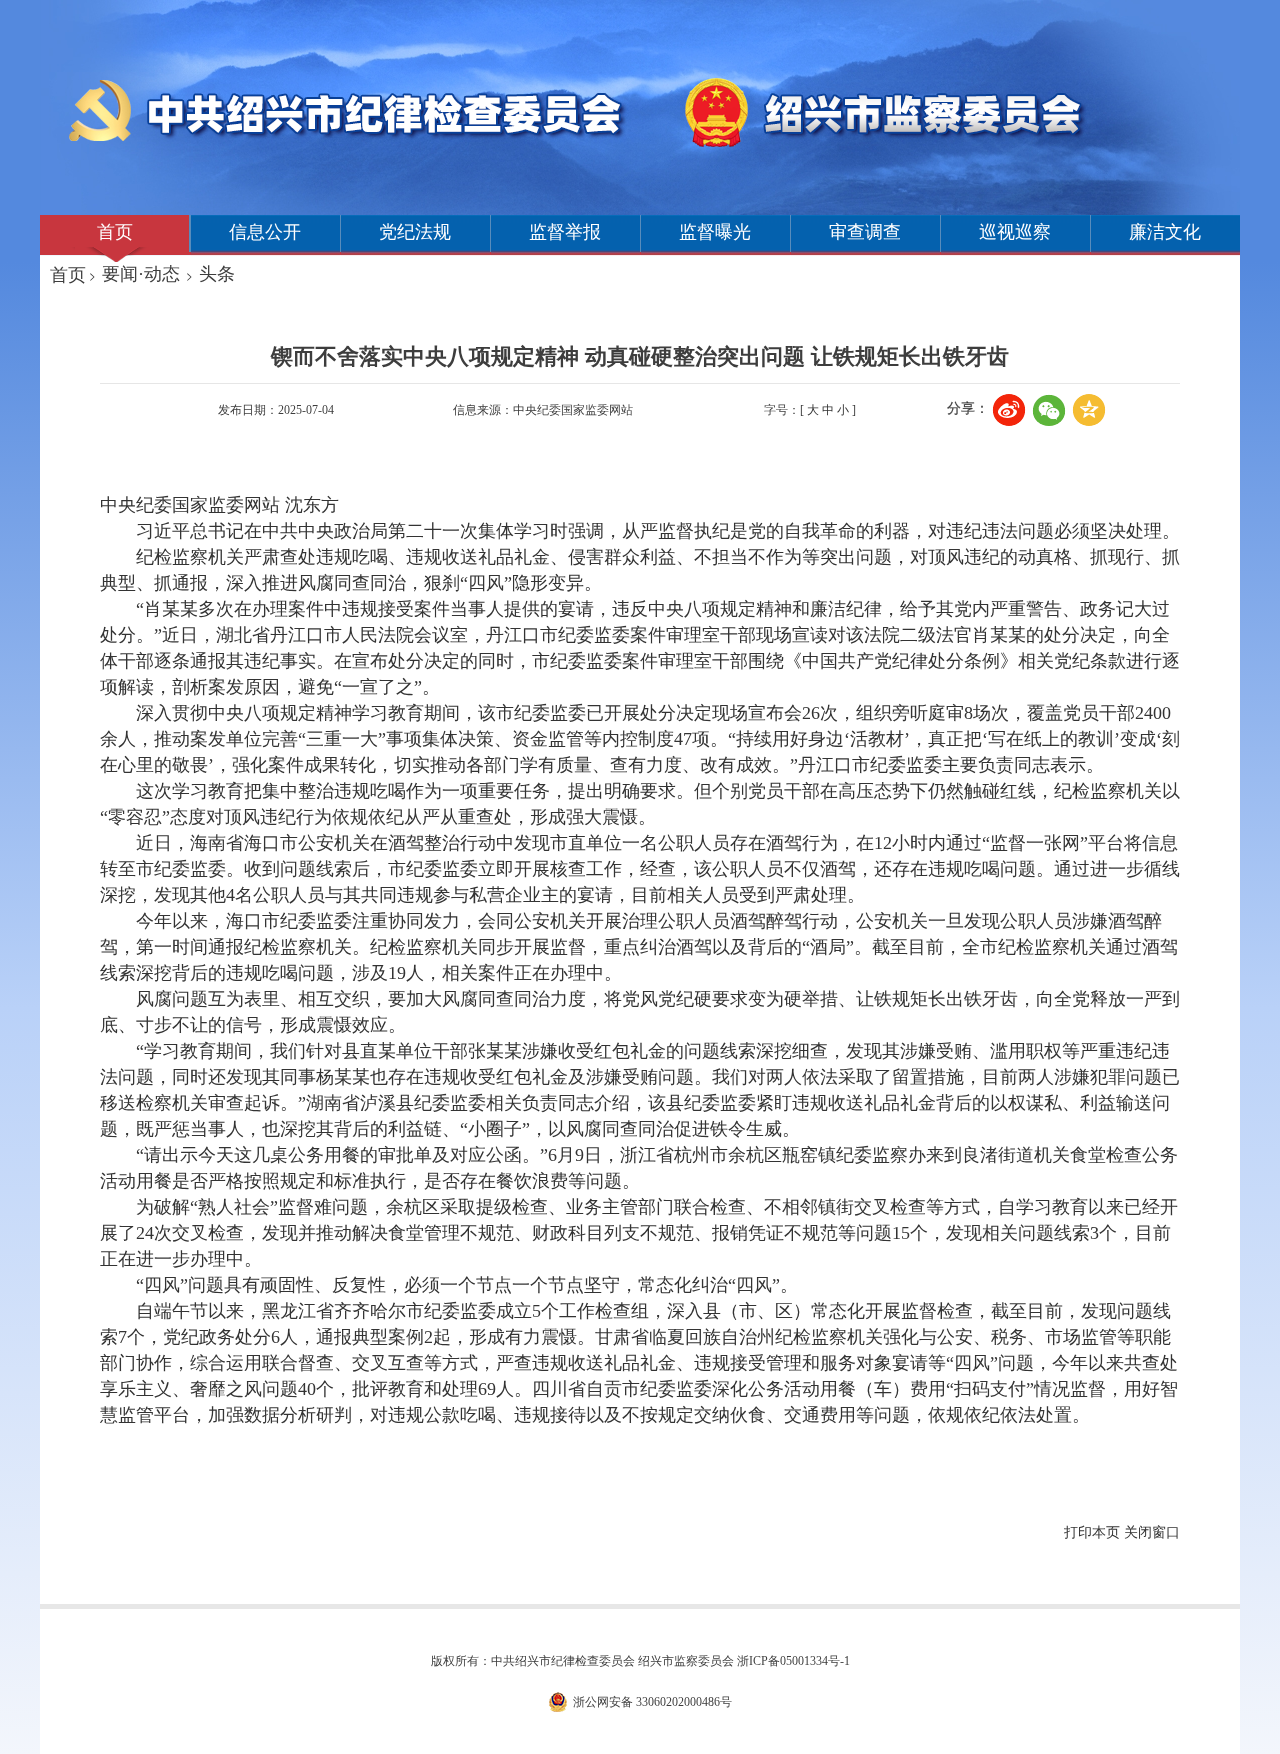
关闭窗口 (1152, 1532)
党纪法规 (415, 232)
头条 (217, 274)
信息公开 (265, 232)
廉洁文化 (1165, 232)
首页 (115, 232)
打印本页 (1092, 1532)
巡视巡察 (1015, 232)
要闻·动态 (141, 274)
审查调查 (865, 232)
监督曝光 (715, 232)
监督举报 (565, 232)
